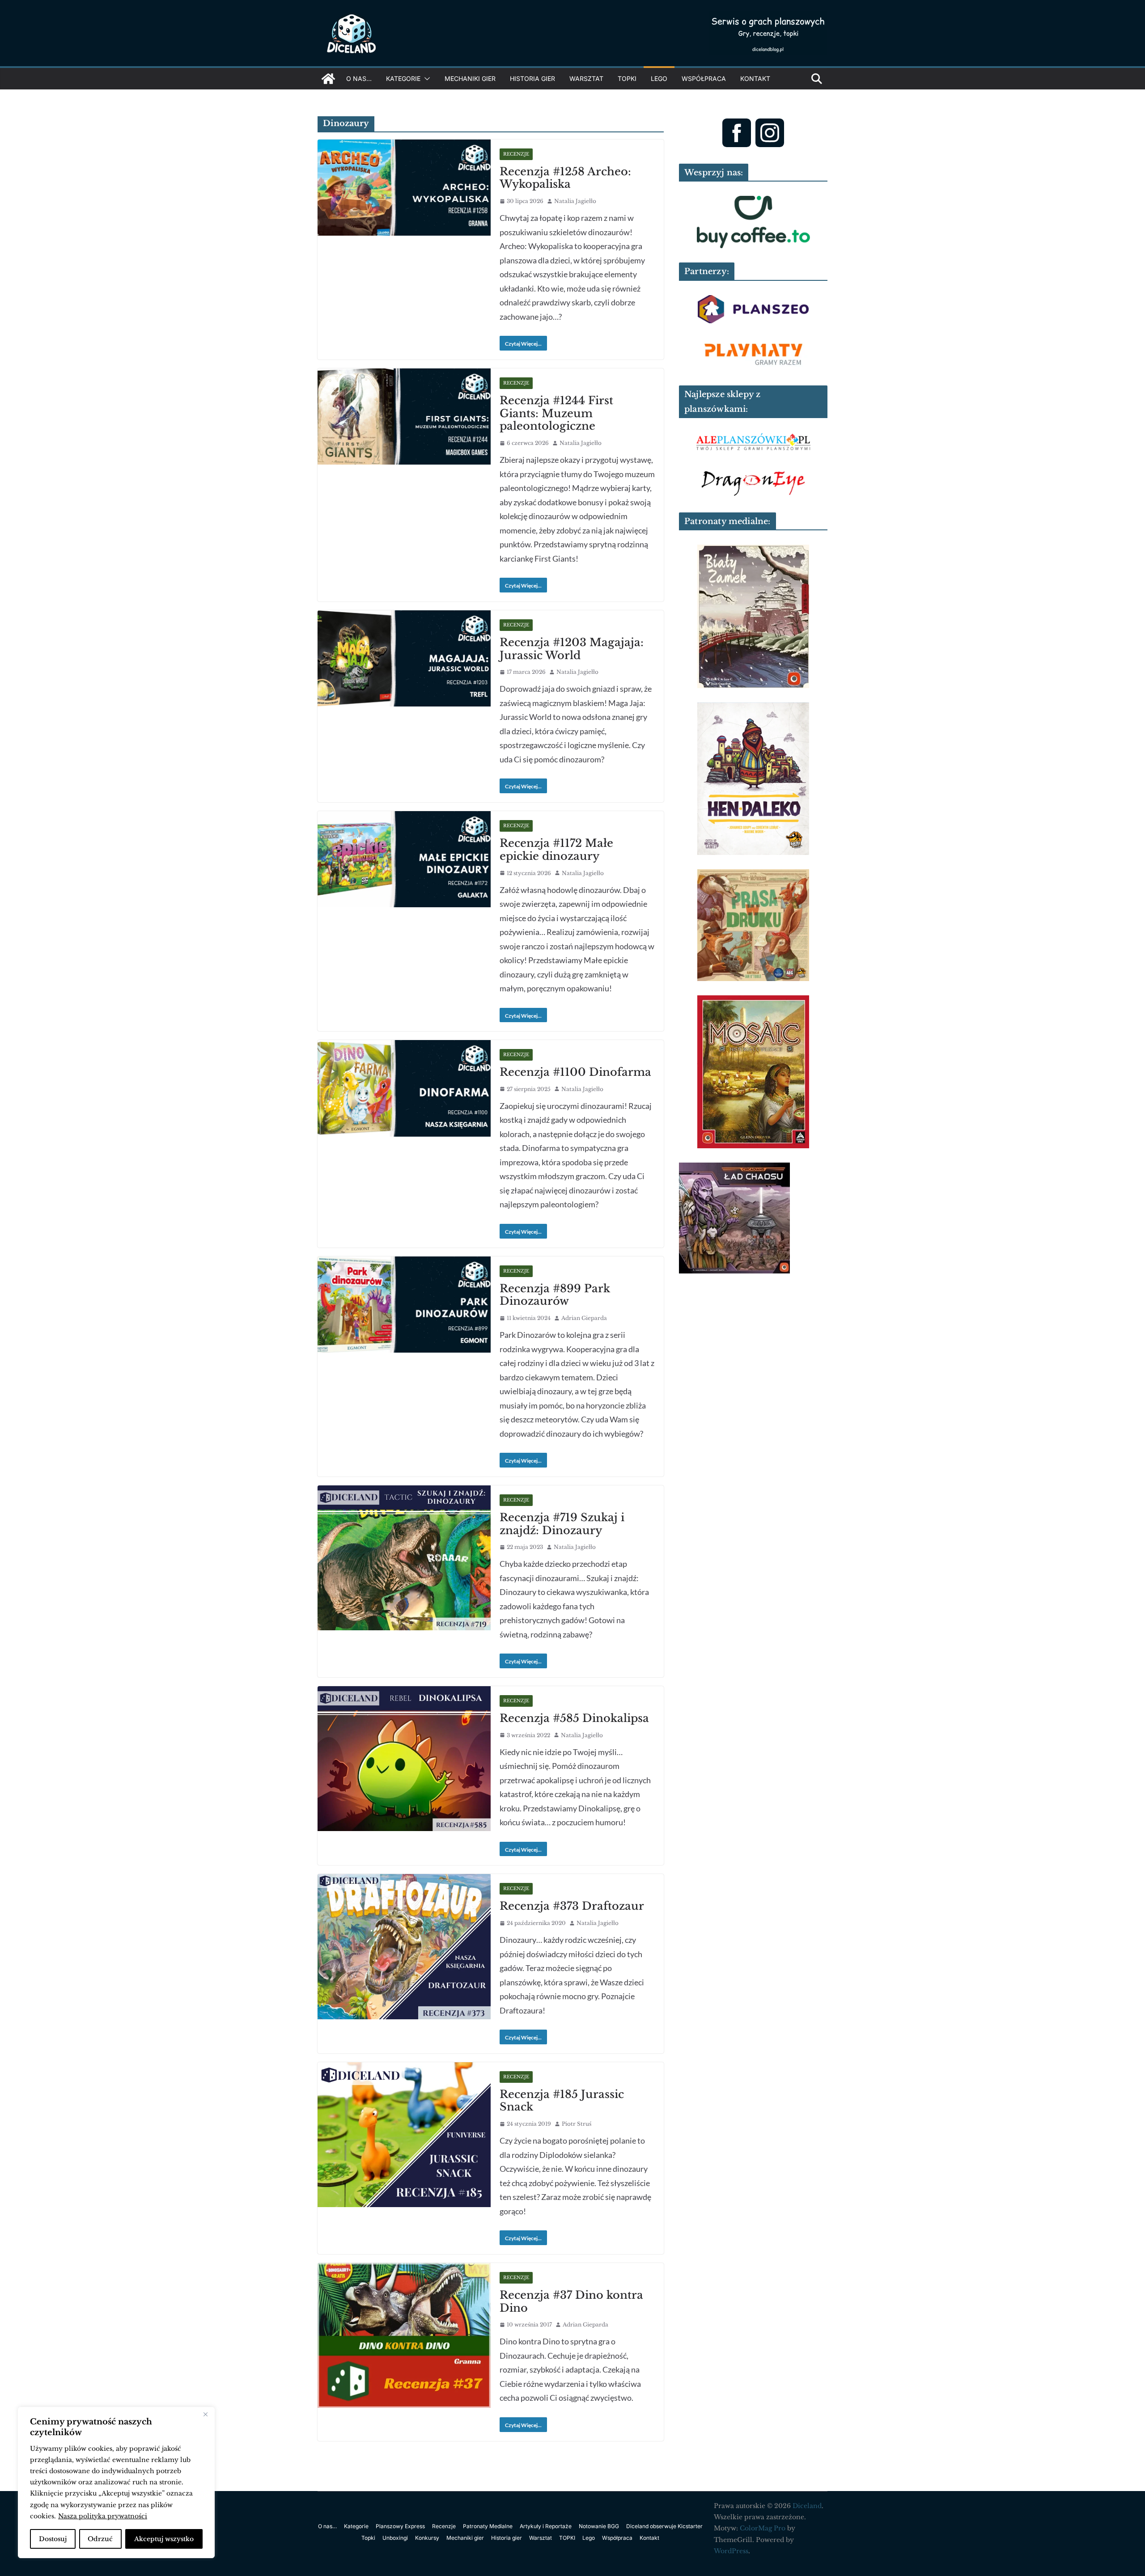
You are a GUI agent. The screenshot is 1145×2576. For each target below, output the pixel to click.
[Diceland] (328, 79)
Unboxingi (395, 2538)
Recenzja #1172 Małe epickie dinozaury (556, 850)
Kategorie (403, 78)
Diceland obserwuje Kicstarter (664, 2526)
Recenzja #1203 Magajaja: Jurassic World (572, 649)
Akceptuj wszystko (164, 2539)
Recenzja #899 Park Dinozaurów (555, 1295)
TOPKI (627, 78)
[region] (116, 2483)
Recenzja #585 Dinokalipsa (574, 1718)
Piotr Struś (577, 2124)
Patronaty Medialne (488, 2526)
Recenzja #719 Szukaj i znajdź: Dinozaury (562, 1524)
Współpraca (704, 78)
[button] (425, 79)
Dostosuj (53, 2539)
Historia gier (532, 78)
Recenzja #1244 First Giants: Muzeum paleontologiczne (556, 413)
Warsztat (586, 78)
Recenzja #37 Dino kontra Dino (571, 2301)
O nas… (359, 78)
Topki (368, 2538)
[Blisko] (205, 2415)
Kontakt (755, 78)
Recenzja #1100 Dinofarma (575, 1072)
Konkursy (427, 2538)
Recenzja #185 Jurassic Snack (562, 2101)
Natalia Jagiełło (575, 201)
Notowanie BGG (599, 2526)
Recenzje (516, 154)
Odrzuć (100, 2539)
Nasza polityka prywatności (103, 2516)
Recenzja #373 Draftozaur (572, 1906)
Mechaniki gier (470, 78)
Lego (659, 78)
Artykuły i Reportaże (546, 2526)
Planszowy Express (400, 2526)
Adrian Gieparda (584, 1318)
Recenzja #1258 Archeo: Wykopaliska (565, 178)
